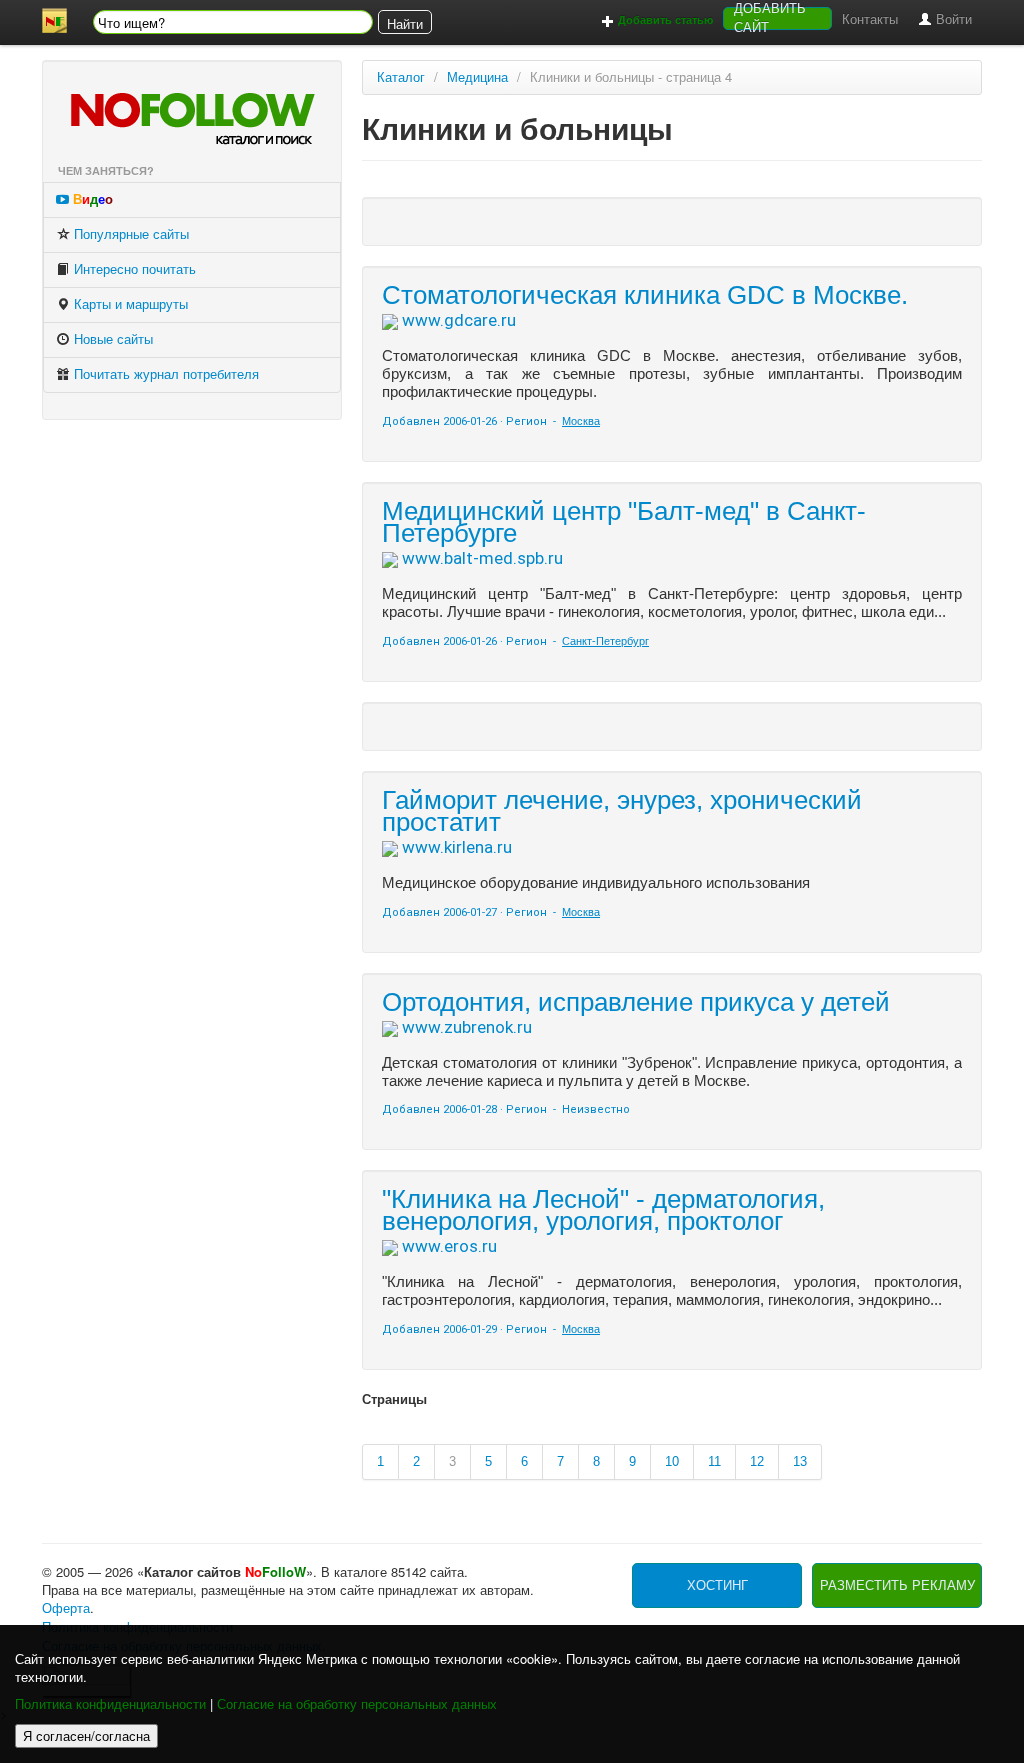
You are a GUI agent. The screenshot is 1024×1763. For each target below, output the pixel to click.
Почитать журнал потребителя (164, 374)
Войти (952, 19)
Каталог (401, 77)
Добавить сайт (770, 18)
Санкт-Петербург (605, 641)
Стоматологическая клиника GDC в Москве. (645, 295)
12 (757, 1461)
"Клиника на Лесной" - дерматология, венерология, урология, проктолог (603, 1210)
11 (714, 1461)
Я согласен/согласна (86, 1735)
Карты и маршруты (129, 304)
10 (672, 1461)
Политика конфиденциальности (110, 1704)
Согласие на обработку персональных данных (357, 1704)
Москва (581, 421)
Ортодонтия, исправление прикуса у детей (636, 1002)
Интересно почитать (133, 269)
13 (800, 1461)
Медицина (477, 77)
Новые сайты (111, 339)
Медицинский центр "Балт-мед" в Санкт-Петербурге (624, 522)
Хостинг (717, 1585)
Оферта (66, 1608)
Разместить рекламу (897, 1585)
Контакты (870, 19)
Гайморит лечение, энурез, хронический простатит (622, 811)
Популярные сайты (129, 234)
